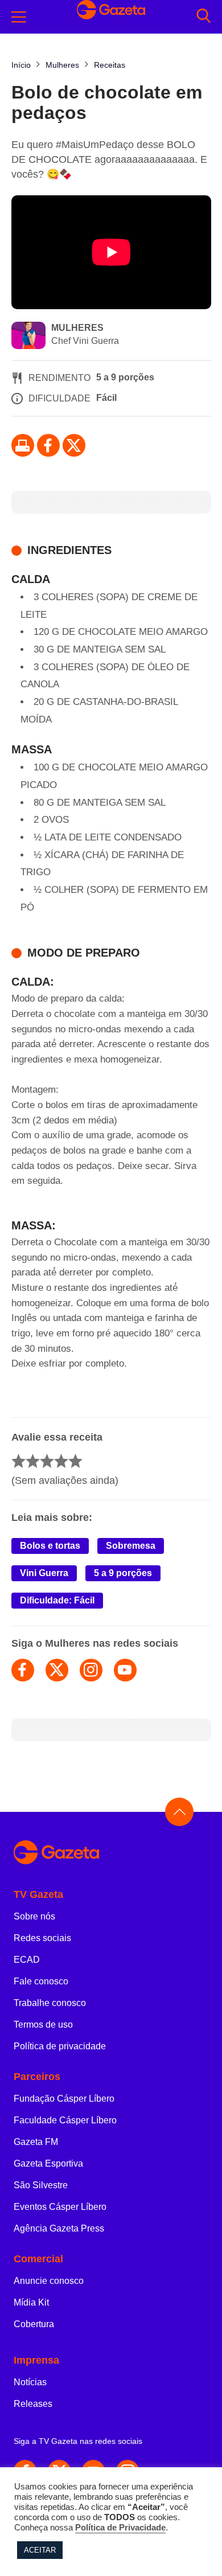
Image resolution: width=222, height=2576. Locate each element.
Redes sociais (42, 1938)
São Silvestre (41, 2185)
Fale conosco (41, 1981)
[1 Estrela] (18, 1461)
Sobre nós (34, 1916)
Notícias (30, 2382)
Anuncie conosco (49, 2281)
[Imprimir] (23, 445)
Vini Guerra (44, 1573)
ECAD (27, 1960)
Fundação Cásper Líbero (64, 2099)
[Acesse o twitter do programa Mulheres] (57, 1670)
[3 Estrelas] (47, 1461)
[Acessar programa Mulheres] (28, 337)
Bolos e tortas (50, 1546)
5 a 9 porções (123, 1573)
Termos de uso (43, 2025)
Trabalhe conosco (50, 2003)
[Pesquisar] (203, 17)
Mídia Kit (31, 2302)
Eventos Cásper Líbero (60, 2207)
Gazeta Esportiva (48, 2163)
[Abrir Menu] (19, 17)
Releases (33, 2404)
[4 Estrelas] (61, 1461)
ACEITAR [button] (40, 2550)
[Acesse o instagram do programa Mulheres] (91, 1670)
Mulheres (77, 328)
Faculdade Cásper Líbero (65, 2120)
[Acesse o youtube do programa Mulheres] (125, 1670)
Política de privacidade (60, 2046)
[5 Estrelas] (75, 1461)
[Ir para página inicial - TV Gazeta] (111, 1853)
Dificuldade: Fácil (57, 1600)
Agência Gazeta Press (59, 2228)
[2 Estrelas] (33, 1461)
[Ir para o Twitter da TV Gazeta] (74, 445)
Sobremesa (131, 1546)
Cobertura (34, 2324)
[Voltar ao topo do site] (179, 1812)
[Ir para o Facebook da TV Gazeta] (48, 445)
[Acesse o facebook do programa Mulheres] (23, 1670)
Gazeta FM (36, 2142)
